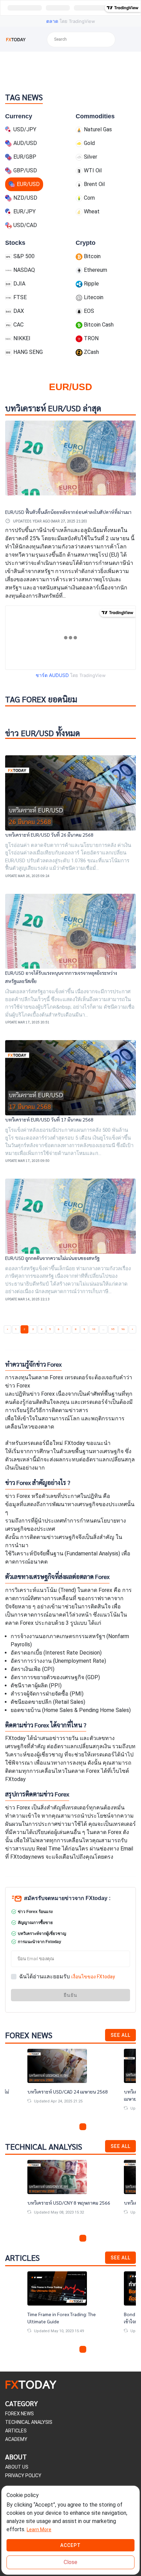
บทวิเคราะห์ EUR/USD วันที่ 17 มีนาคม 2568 (49, 1119)
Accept (70, 2545)
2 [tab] (66, 2127)
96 (123, 1329)
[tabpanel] (70, 2082)
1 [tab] (58, 2127)
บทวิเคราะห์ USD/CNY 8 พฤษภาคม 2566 (69, 2203)
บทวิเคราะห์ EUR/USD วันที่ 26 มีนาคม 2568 (49, 835)
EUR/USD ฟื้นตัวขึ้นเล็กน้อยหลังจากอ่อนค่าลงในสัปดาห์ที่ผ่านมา (68, 512)
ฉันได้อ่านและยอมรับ (67, 1976)
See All (120, 2035)
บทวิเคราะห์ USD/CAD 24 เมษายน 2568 (68, 2092)
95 (113, 1329)
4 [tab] (83, 2127)
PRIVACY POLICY (23, 2475)
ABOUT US (17, 2467)
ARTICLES (16, 2431)
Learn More (39, 2529)
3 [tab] (75, 2127)
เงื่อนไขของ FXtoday (93, 1977)
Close (70, 2562)
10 (94, 1329)
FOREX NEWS (20, 2414)
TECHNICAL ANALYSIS (29, 2422)
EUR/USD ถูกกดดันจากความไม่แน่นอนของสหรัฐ (52, 1258)
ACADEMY (16, 2439)
